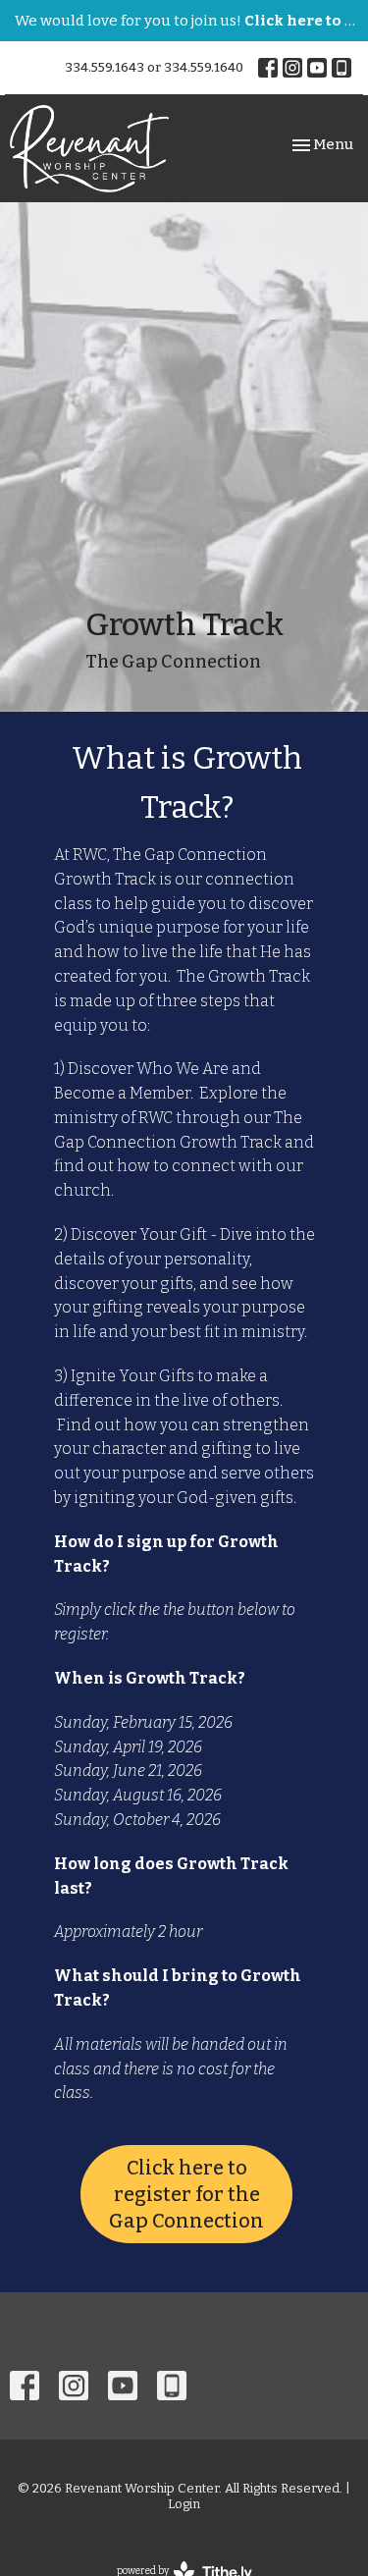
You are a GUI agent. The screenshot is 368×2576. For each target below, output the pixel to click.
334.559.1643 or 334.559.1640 (154, 67)
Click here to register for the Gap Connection (186, 2194)
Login (184, 2504)
